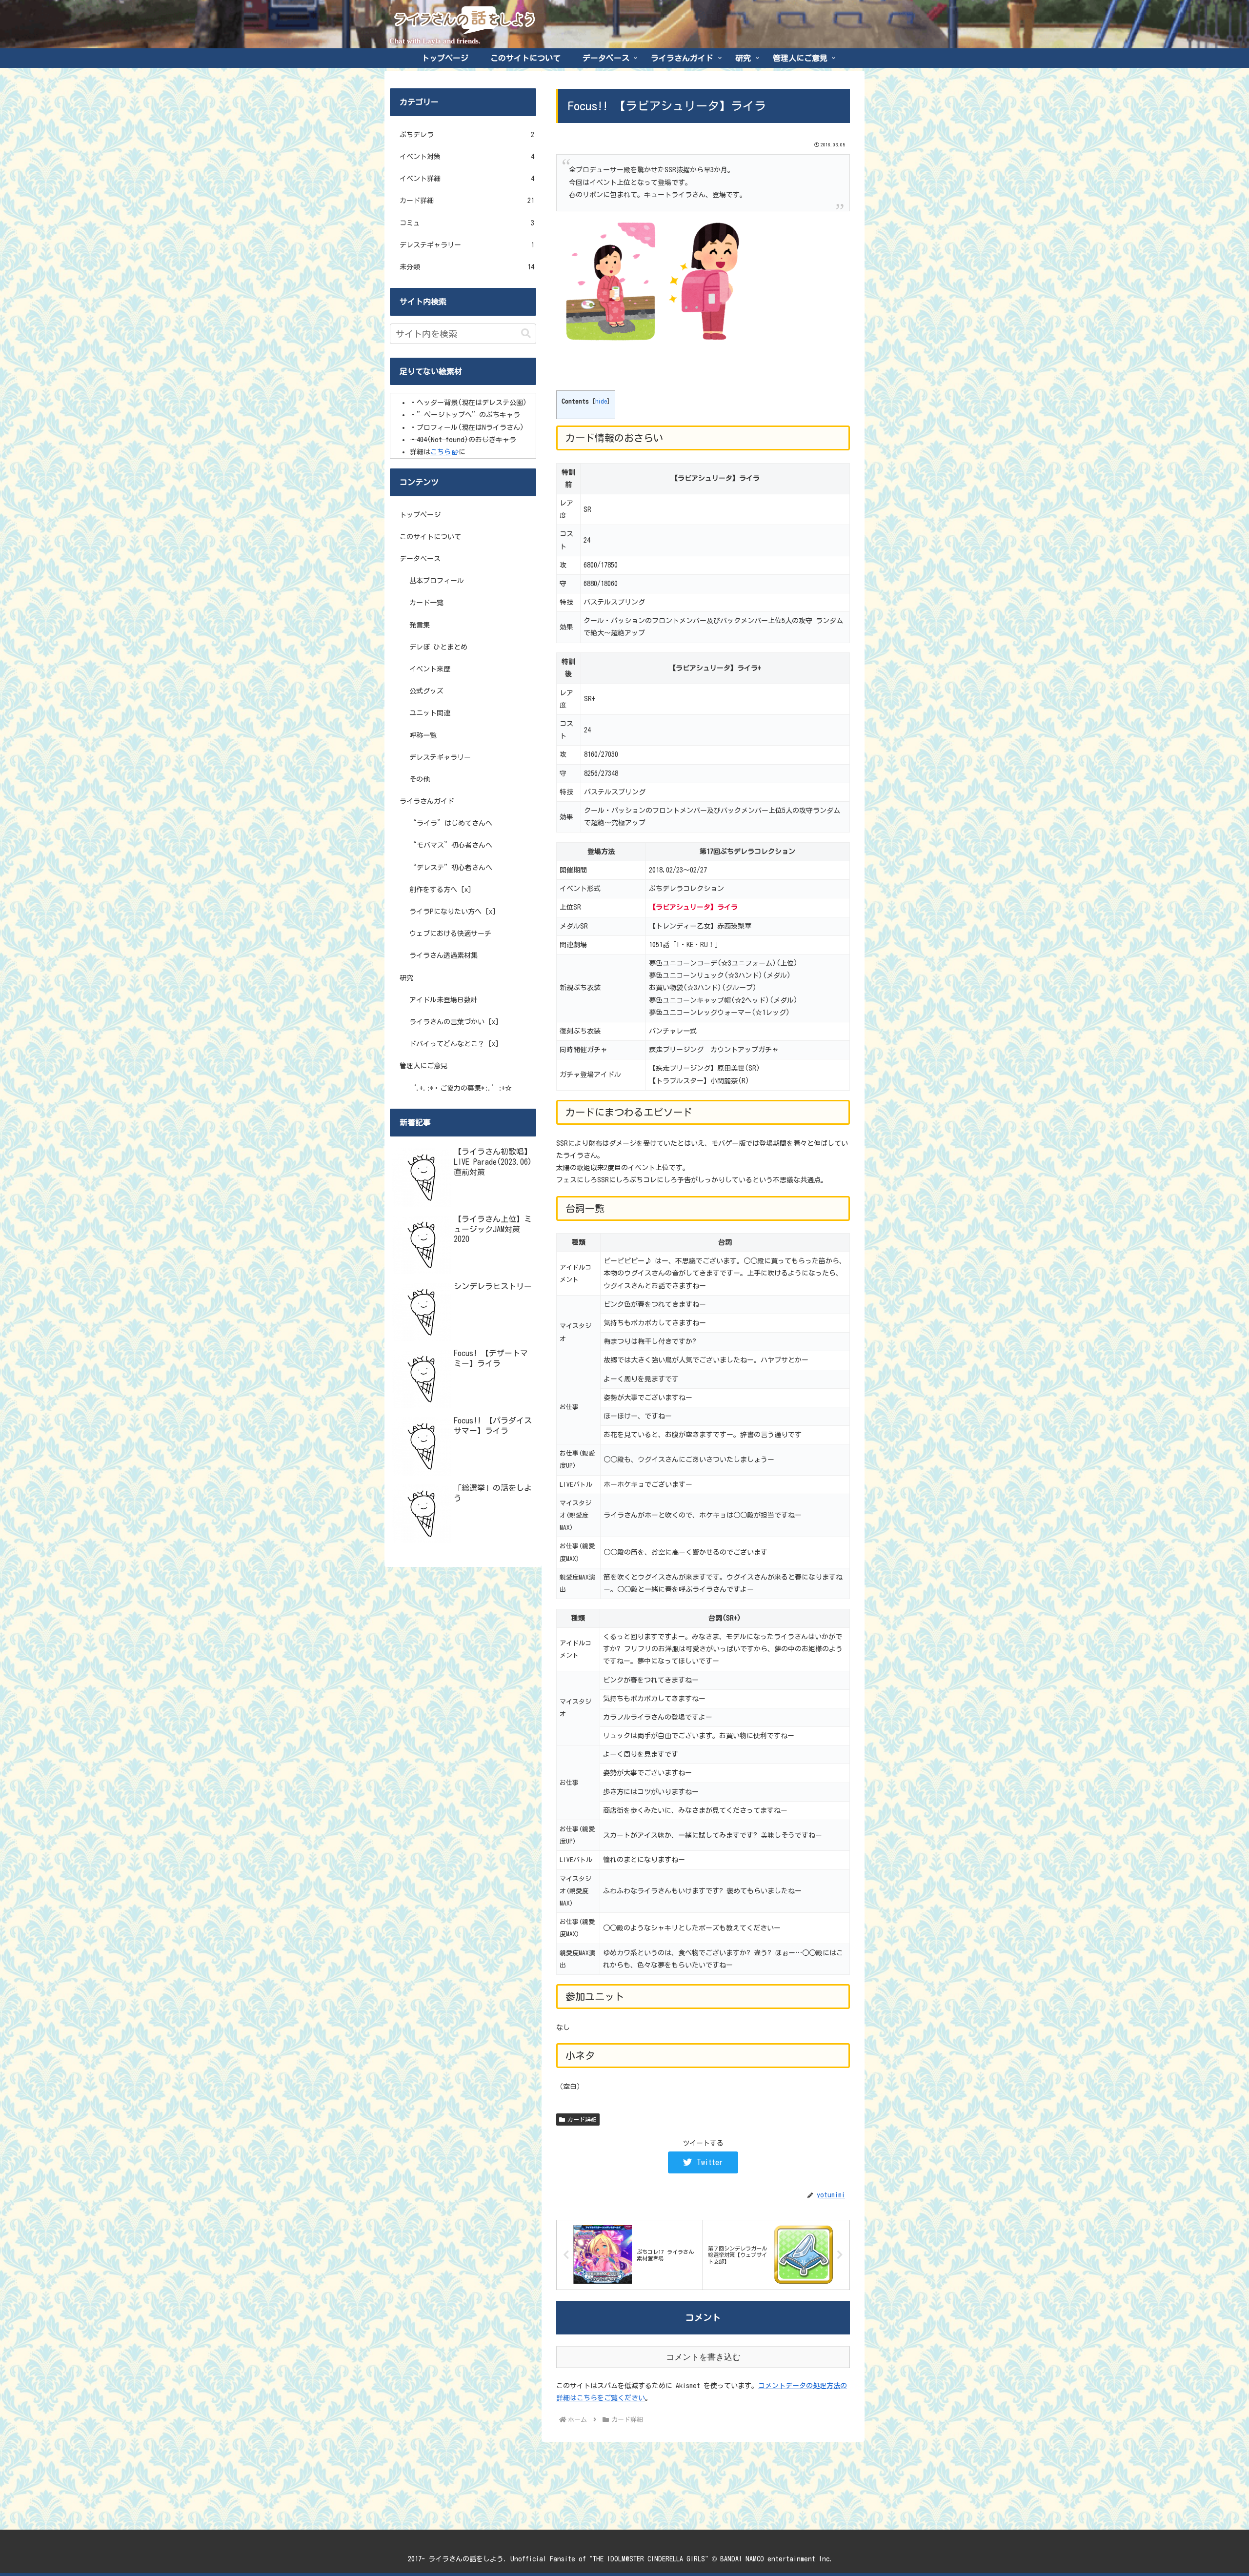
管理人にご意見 (423, 1066)
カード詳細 (582, 2119)
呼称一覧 (423, 735)
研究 (406, 978)
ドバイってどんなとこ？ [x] (454, 1044)
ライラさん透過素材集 (443, 955)
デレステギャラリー (467, 245)
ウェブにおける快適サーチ (450, 933)
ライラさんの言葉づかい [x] (454, 1022)
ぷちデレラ (467, 135)
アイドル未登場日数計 (443, 1000)
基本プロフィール (437, 581)
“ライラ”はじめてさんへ (451, 823)
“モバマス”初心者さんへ (451, 845)
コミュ (467, 223)
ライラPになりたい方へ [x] (453, 912)
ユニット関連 (430, 713)
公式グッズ (426, 691)
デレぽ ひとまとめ (438, 647)
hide (601, 401)
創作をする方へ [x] (440, 890)
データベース (420, 559)
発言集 (420, 625)
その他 (420, 779)
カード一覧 (426, 603)
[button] (526, 334)
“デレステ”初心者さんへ (451, 868)
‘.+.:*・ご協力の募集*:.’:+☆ (461, 1088)
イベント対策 (467, 157)
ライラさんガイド (427, 801)
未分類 (467, 267)
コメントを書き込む (703, 2357)
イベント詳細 (467, 179)
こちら (441, 452)
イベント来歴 (430, 669)
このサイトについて (430, 537)
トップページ (420, 515)
